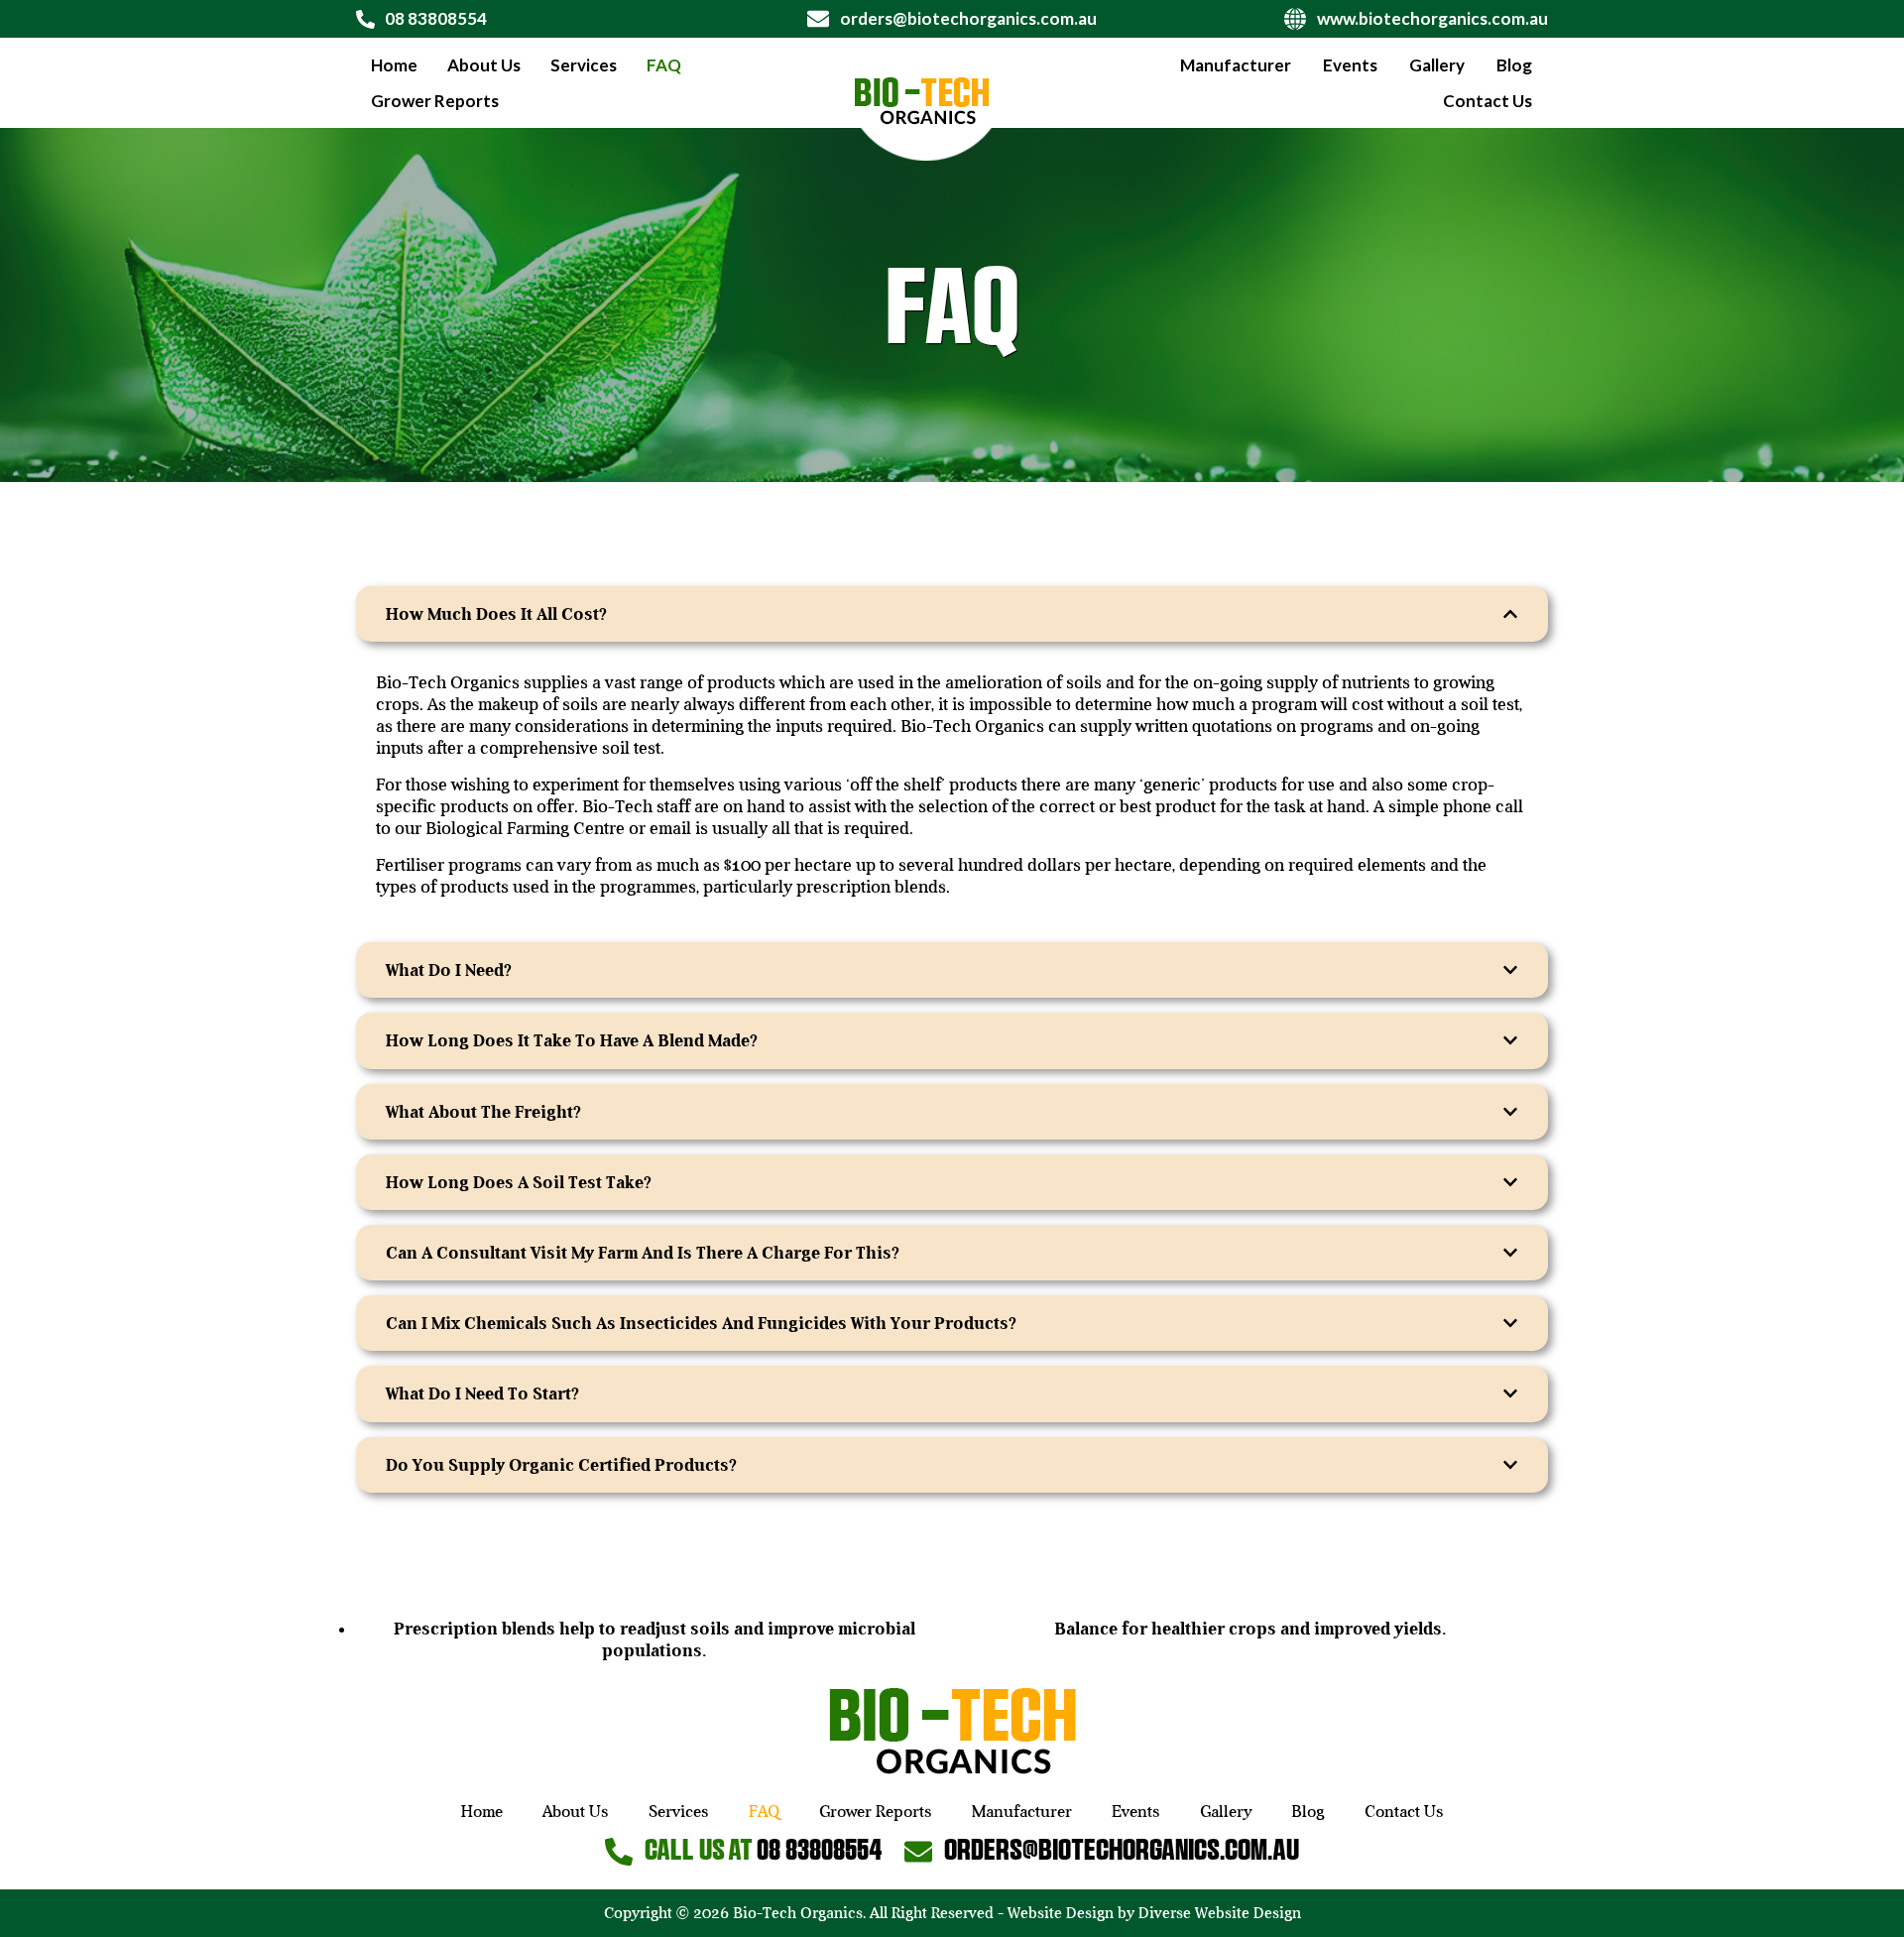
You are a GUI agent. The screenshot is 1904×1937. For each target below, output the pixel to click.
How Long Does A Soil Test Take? (519, 1182)
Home (394, 65)
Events (1350, 65)
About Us (484, 65)
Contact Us (1487, 101)
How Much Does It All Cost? (496, 614)
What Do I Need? (449, 970)
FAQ (664, 65)
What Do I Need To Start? (482, 1393)
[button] (952, 614)
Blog (1514, 65)
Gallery (1437, 65)
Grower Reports (435, 101)
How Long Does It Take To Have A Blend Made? (572, 1040)
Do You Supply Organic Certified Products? (561, 1465)
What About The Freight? (483, 1112)
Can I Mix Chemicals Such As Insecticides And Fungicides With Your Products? (701, 1323)
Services (584, 65)
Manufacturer (1236, 65)
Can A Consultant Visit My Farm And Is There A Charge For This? (643, 1253)
